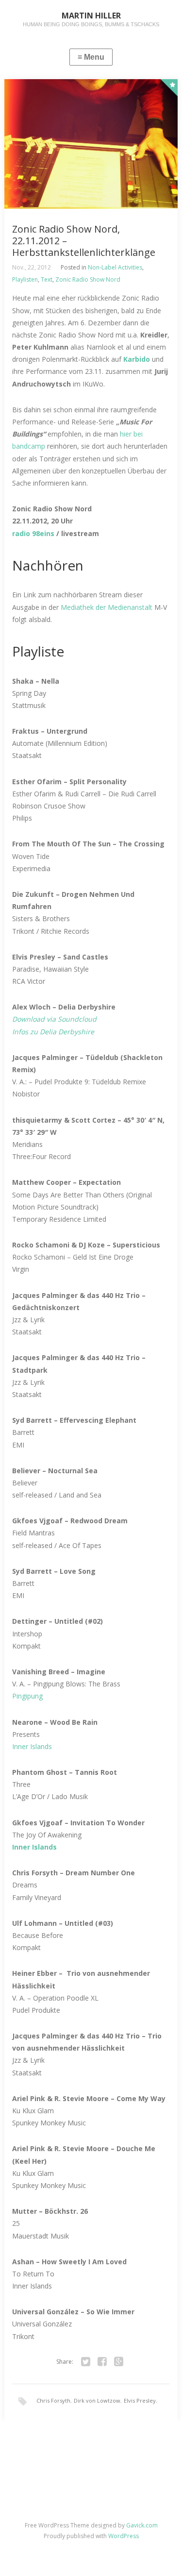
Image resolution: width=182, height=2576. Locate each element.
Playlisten (25, 279)
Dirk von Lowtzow (97, 2400)
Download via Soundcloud (54, 1019)
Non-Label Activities (115, 267)
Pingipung (27, 1696)
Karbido (138, 359)
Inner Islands (32, 1746)
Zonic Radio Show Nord (88, 279)
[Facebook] (102, 2362)
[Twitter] (86, 2362)
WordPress (124, 2536)
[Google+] (119, 2362)
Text (47, 279)
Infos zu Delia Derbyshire (53, 1032)
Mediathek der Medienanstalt (108, 607)
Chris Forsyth (53, 2400)
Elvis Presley (140, 2400)
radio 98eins (33, 533)
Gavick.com (142, 2525)
